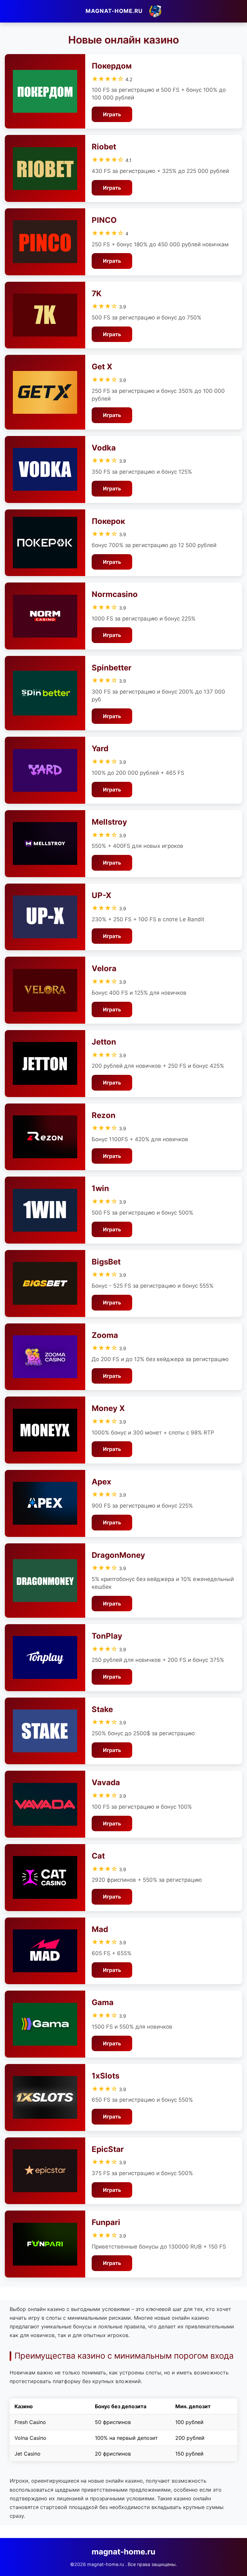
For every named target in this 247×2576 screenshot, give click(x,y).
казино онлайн (192, 2498)
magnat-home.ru (114, 11)
